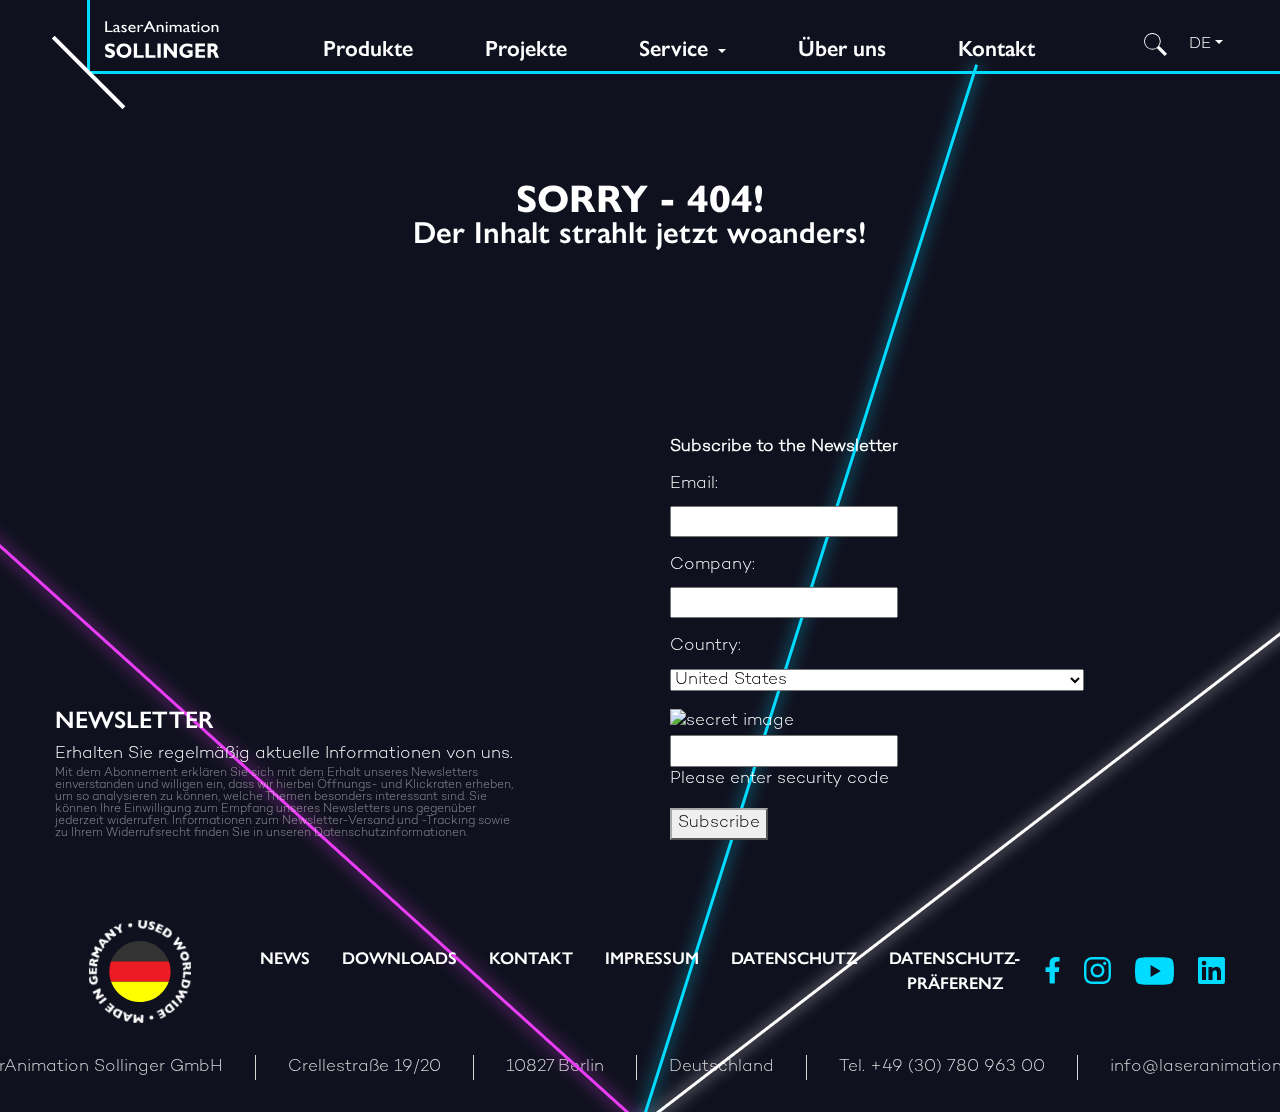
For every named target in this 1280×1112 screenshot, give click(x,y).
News (285, 958)
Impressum (652, 958)
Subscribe (719, 823)
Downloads (399, 958)
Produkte (368, 48)
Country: (705, 646)
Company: (712, 565)
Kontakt (996, 48)
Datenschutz (794, 958)
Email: (694, 484)
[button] (154, 1068)
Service (676, 48)
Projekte (526, 48)
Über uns (842, 48)
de (1200, 44)
